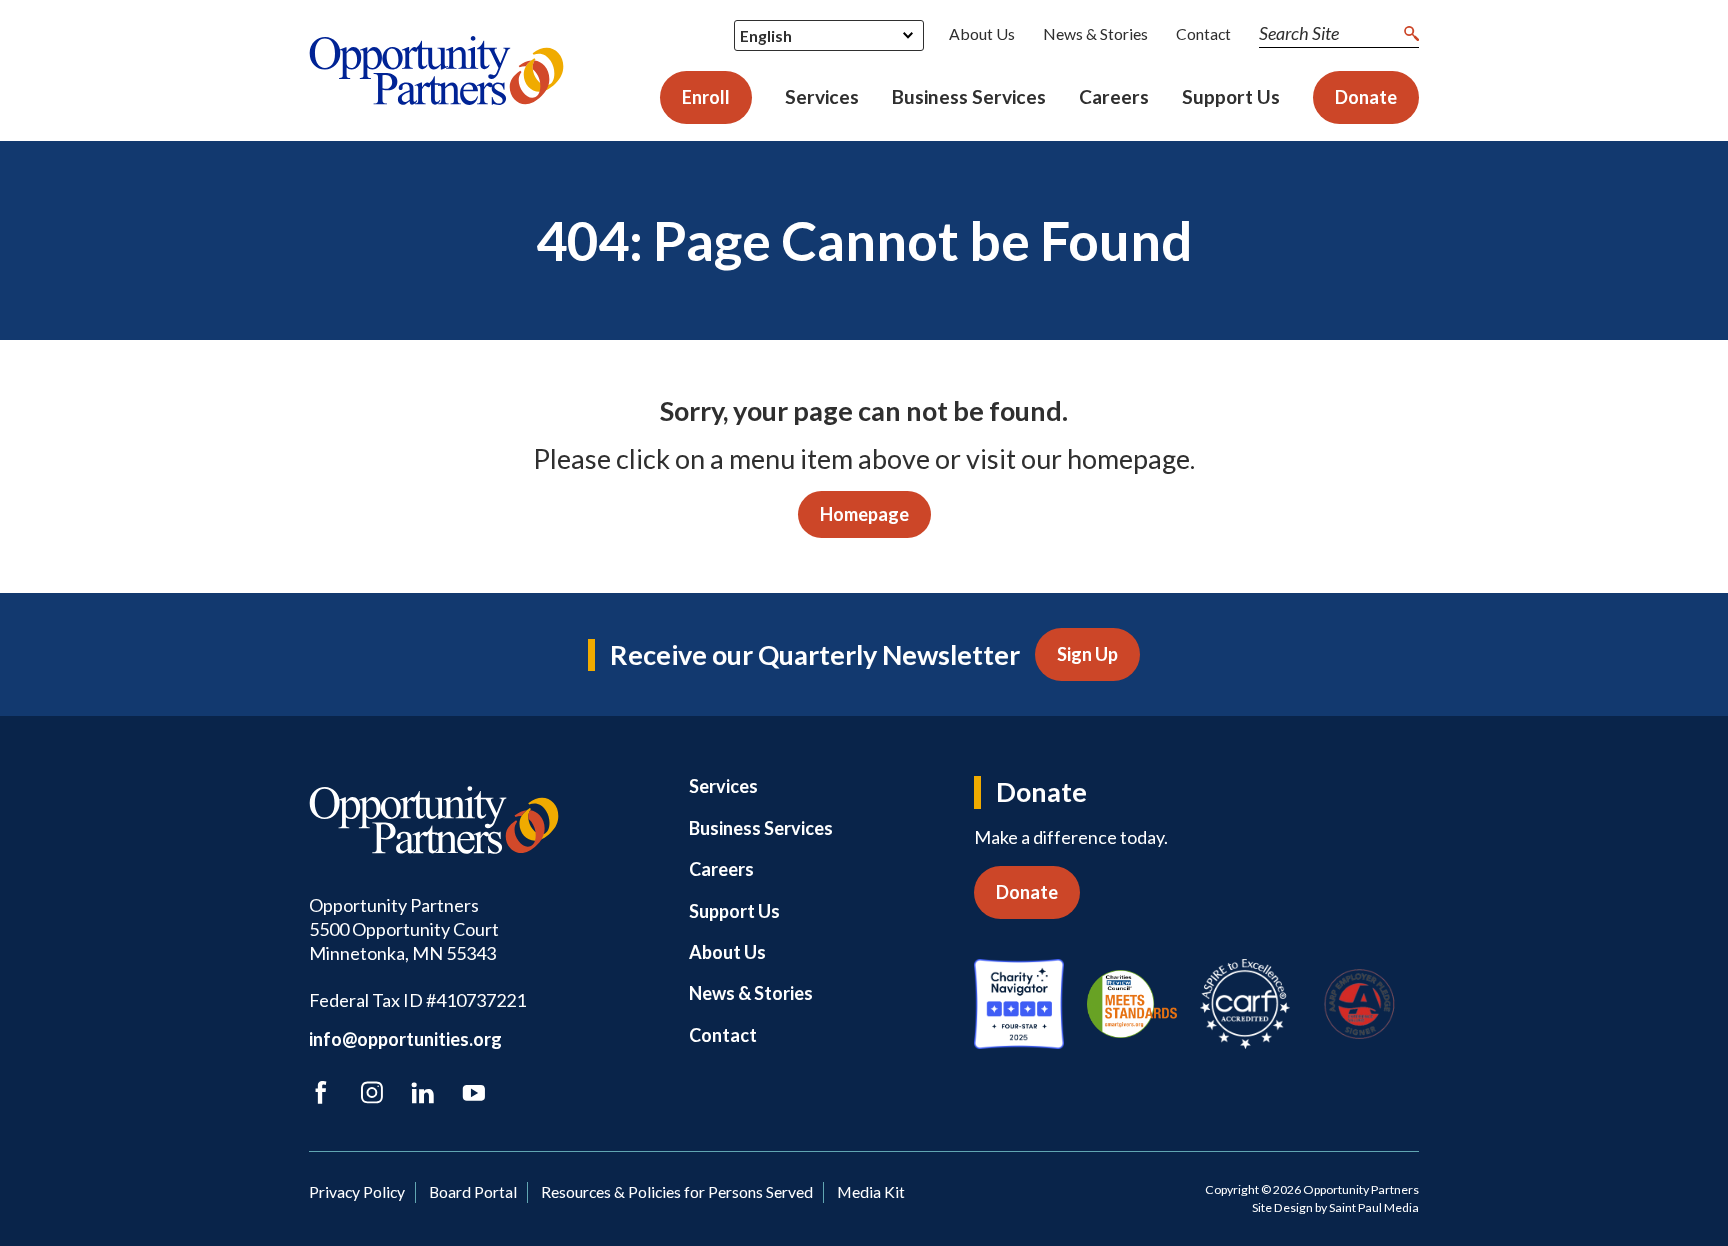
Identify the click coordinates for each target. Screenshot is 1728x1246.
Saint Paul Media (1374, 1207)
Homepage (864, 514)
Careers (1114, 96)
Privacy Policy (357, 1191)
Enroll (706, 97)
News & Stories (1095, 34)
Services (822, 96)
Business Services (969, 96)
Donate (1366, 97)
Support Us (1231, 96)
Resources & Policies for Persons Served (677, 1191)
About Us (982, 34)
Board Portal (473, 1191)
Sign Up (1087, 654)
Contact (1203, 34)
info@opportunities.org (405, 1039)
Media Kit (871, 1191)
